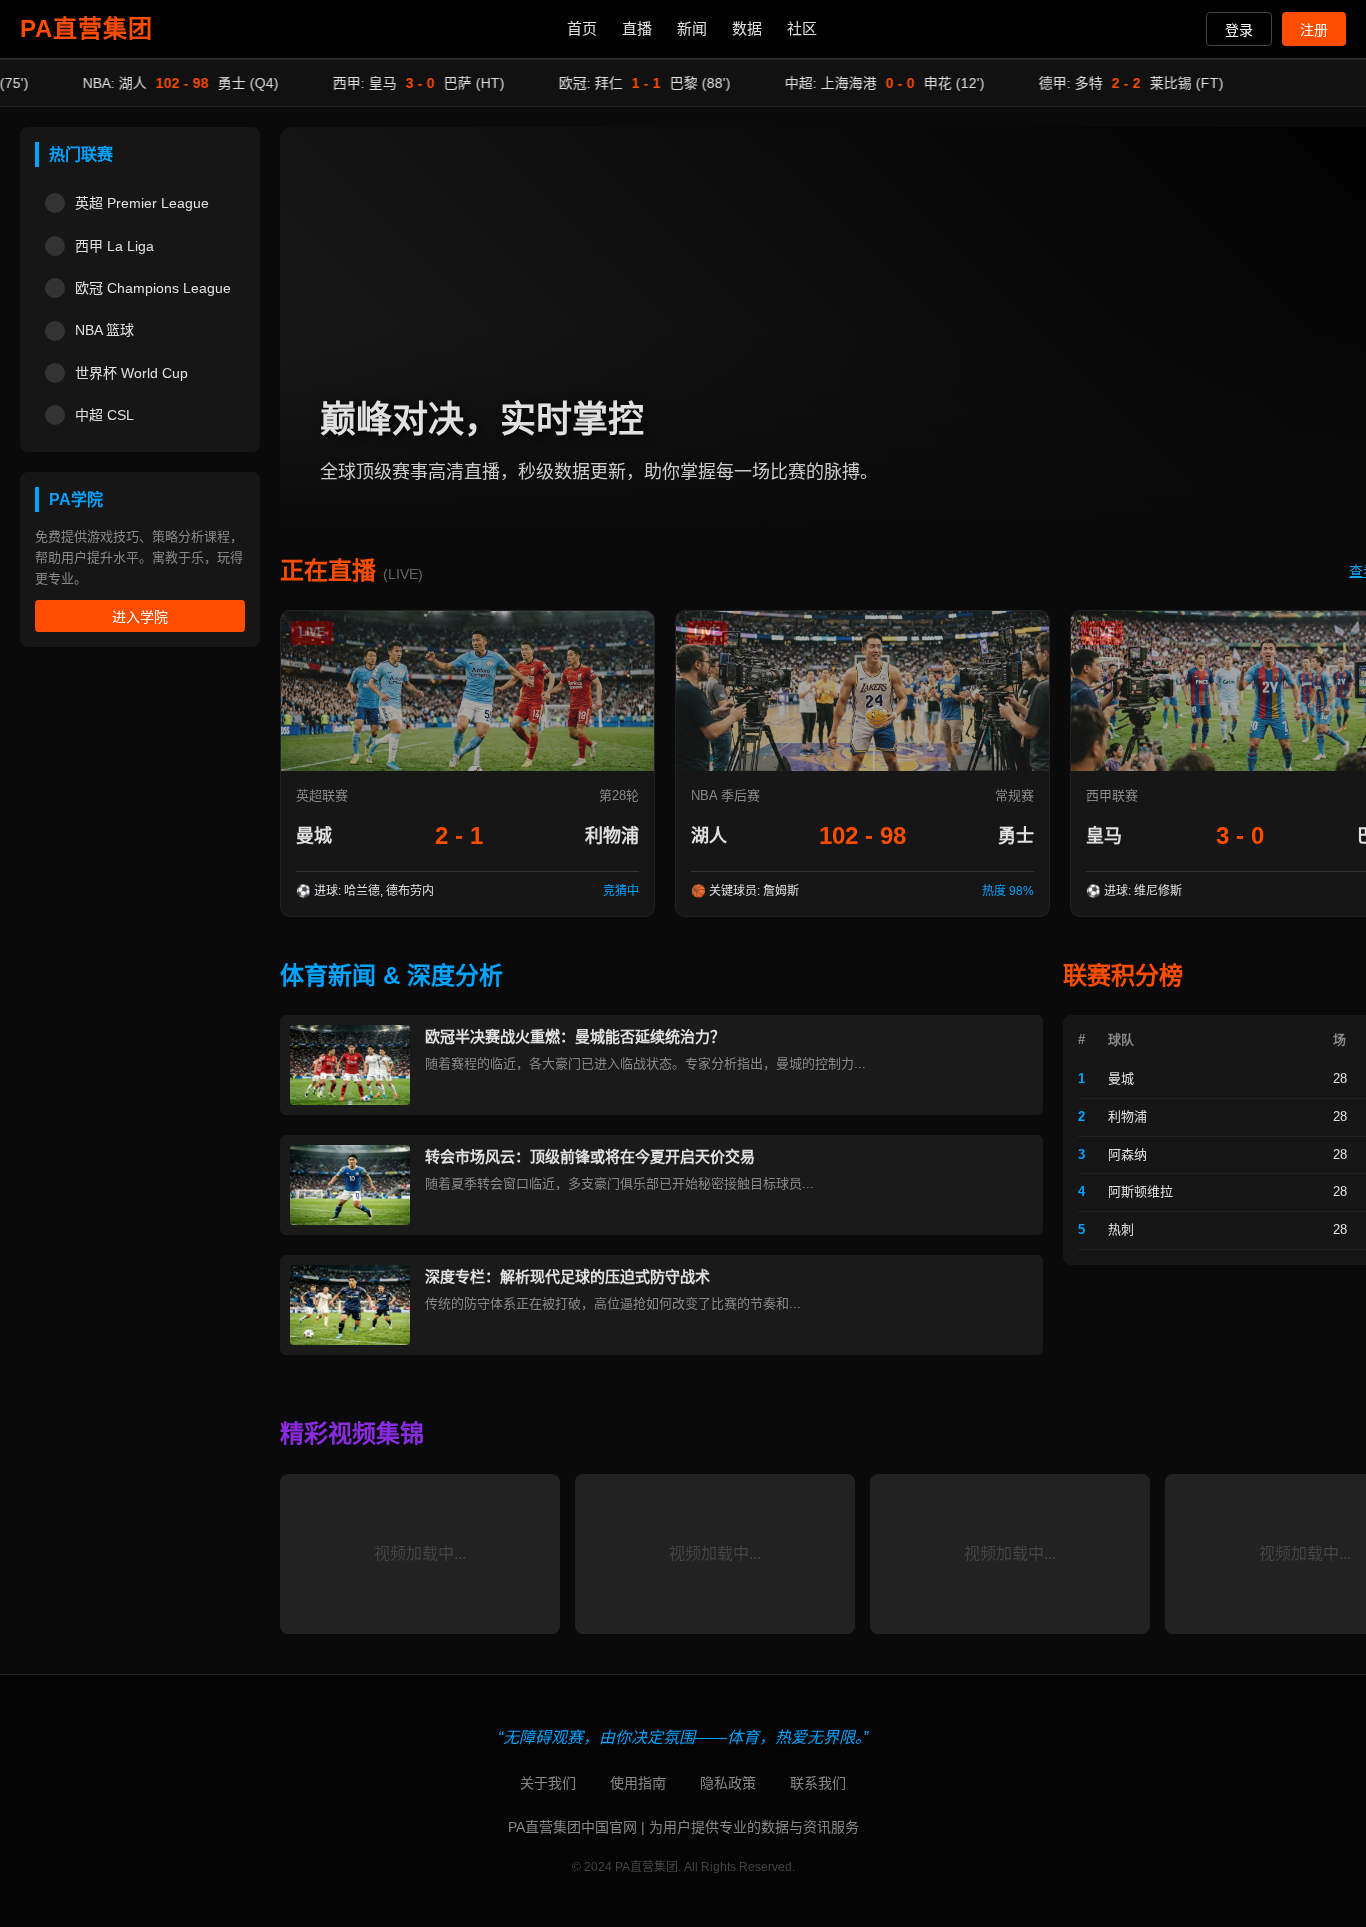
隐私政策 (728, 1783)
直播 (637, 28)
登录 (1239, 30)
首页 (582, 28)
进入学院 (140, 617)
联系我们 (818, 1783)
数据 (747, 28)
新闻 (692, 28)
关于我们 (548, 1783)
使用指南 (638, 1783)
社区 (802, 28)
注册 (1314, 30)
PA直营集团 (86, 28)
